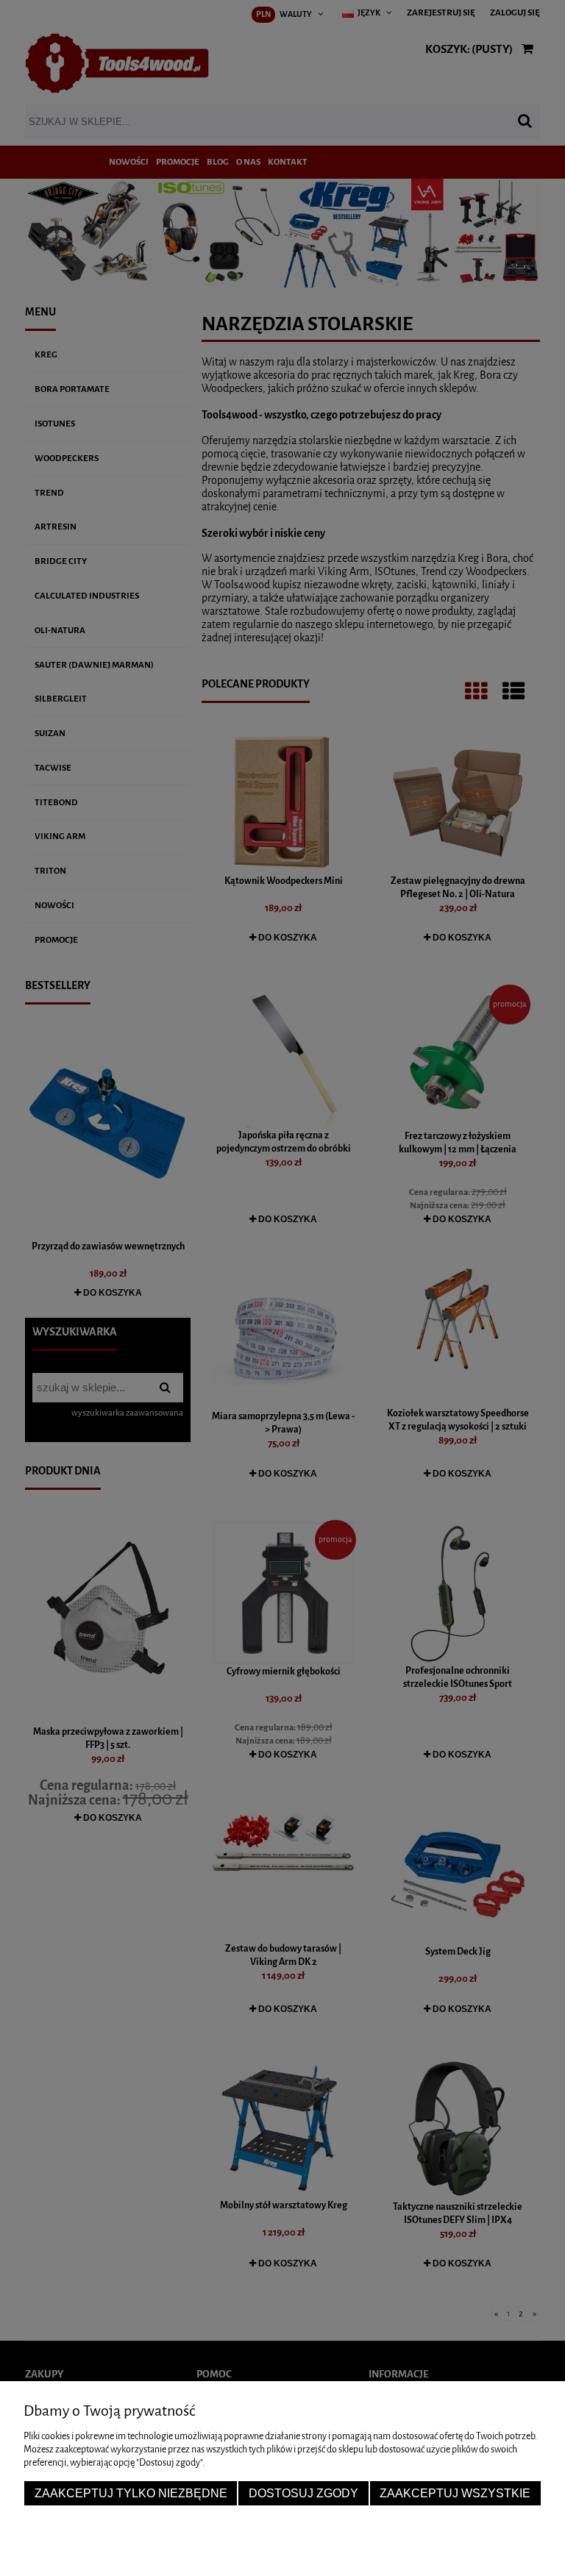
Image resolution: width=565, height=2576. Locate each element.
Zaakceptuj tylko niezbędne (131, 2493)
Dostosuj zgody (303, 2493)
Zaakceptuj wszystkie (455, 2493)
